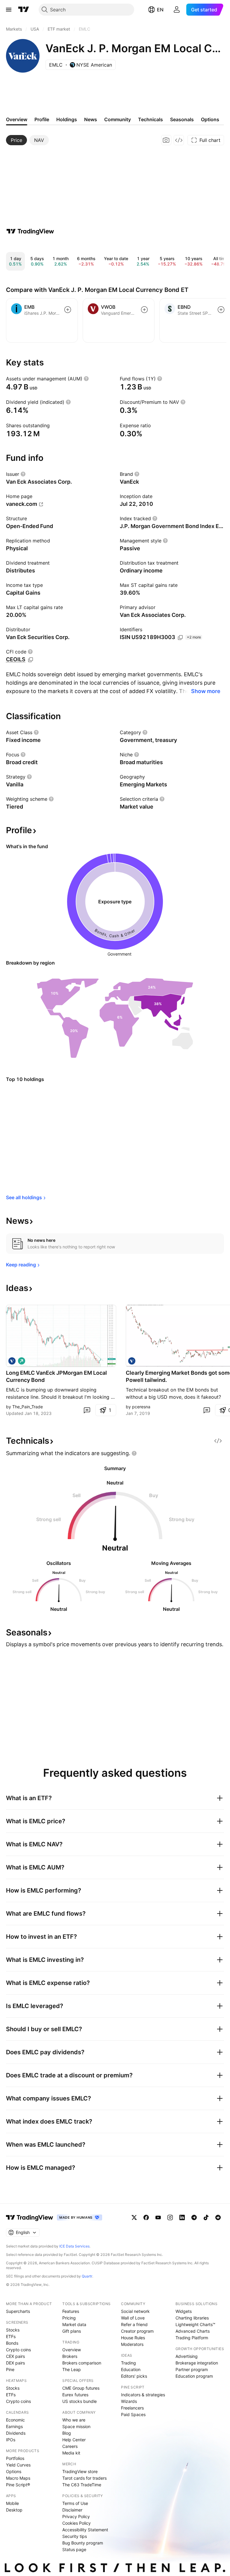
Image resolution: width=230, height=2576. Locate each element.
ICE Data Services (74, 2246)
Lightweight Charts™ (195, 2324)
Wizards (129, 2401)
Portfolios (15, 2458)
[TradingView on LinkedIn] (182, 2217)
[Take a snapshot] (166, 140)
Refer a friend (134, 2324)
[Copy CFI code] (31, 660)
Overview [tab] (17, 119)
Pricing (69, 2318)
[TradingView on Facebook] (146, 2217)
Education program (194, 2376)
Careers (70, 2446)
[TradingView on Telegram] (194, 2217)
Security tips (75, 2536)
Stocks (13, 2330)
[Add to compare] (68, 310)
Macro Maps (18, 2478)
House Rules (133, 2338)
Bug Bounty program (83, 2543)
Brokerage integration (197, 2363)
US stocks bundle (80, 2401)
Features (71, 2311)
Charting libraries (192, 2318)
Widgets (184, 2311)
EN (160, 10)
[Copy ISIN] (180, 638)
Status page (74, 2549)
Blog (67, 2433)
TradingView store (80, 2471)
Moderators (132, 2344)
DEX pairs (15, 2363)
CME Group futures (81, 2388)
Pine (10, 2369)
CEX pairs (15, 2356)
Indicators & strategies (143, 2395)
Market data (74, 2324)
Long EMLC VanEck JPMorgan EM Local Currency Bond (56, 1376)
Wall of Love (133, 2318)
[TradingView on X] (134, 2217)
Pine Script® (18, 2485)
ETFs (11, 2336)
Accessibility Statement (85, 2530)
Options (14, 2471)
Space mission (76, 2426)
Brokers (70, 2356)
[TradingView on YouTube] (158, 2217)
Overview (72, 2350)
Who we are (74, 2420)
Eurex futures (75, 2395)
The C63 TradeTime (82, 2485)
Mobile (12, 2503)
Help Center (74, 2440)
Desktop (14, 2510)
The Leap (72, 2369)
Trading (128, 2363)
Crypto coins (18, 2350)
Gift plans (72, 2331)
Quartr (87, 2276)
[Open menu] (9, 10)
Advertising (187, 2356)
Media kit (71, 2453)
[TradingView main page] (24, 10)
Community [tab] (118, 119)
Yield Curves (18, 2465)
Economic (15, 2420)
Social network (135, 2311)
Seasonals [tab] (182, 119)
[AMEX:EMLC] (12, 1361)
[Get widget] (179, 140)
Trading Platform (192, 2338)
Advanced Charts (193, 2331)
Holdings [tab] (67, 119)
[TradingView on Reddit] (218, 2217)
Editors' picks (134, 2376)
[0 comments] (87, 1410)
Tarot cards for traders (84, 2478)
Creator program (137, 2331)
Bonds (12, 2343)
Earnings (14, 2426)
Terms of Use (75, 2503)
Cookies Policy (77, 2523)
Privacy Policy (76, 2516)
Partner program (192, 2369)
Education (131, 2369)
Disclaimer (72, 2510)
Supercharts (18, 2311)
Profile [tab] (42, 119)
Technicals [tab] (150, 119)
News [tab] (91, 119)
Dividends (16, 2433)
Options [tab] (210, 119)
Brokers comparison (82, 2363)
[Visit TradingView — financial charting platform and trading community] (30, 231)
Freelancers (132, 2408)
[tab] (16, 140)
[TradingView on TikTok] (206, 2217)
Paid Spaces (133, 2414)
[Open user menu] (177, 10)
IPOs (11, 2440)
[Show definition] (86, 379)
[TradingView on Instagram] (170, 2217)
